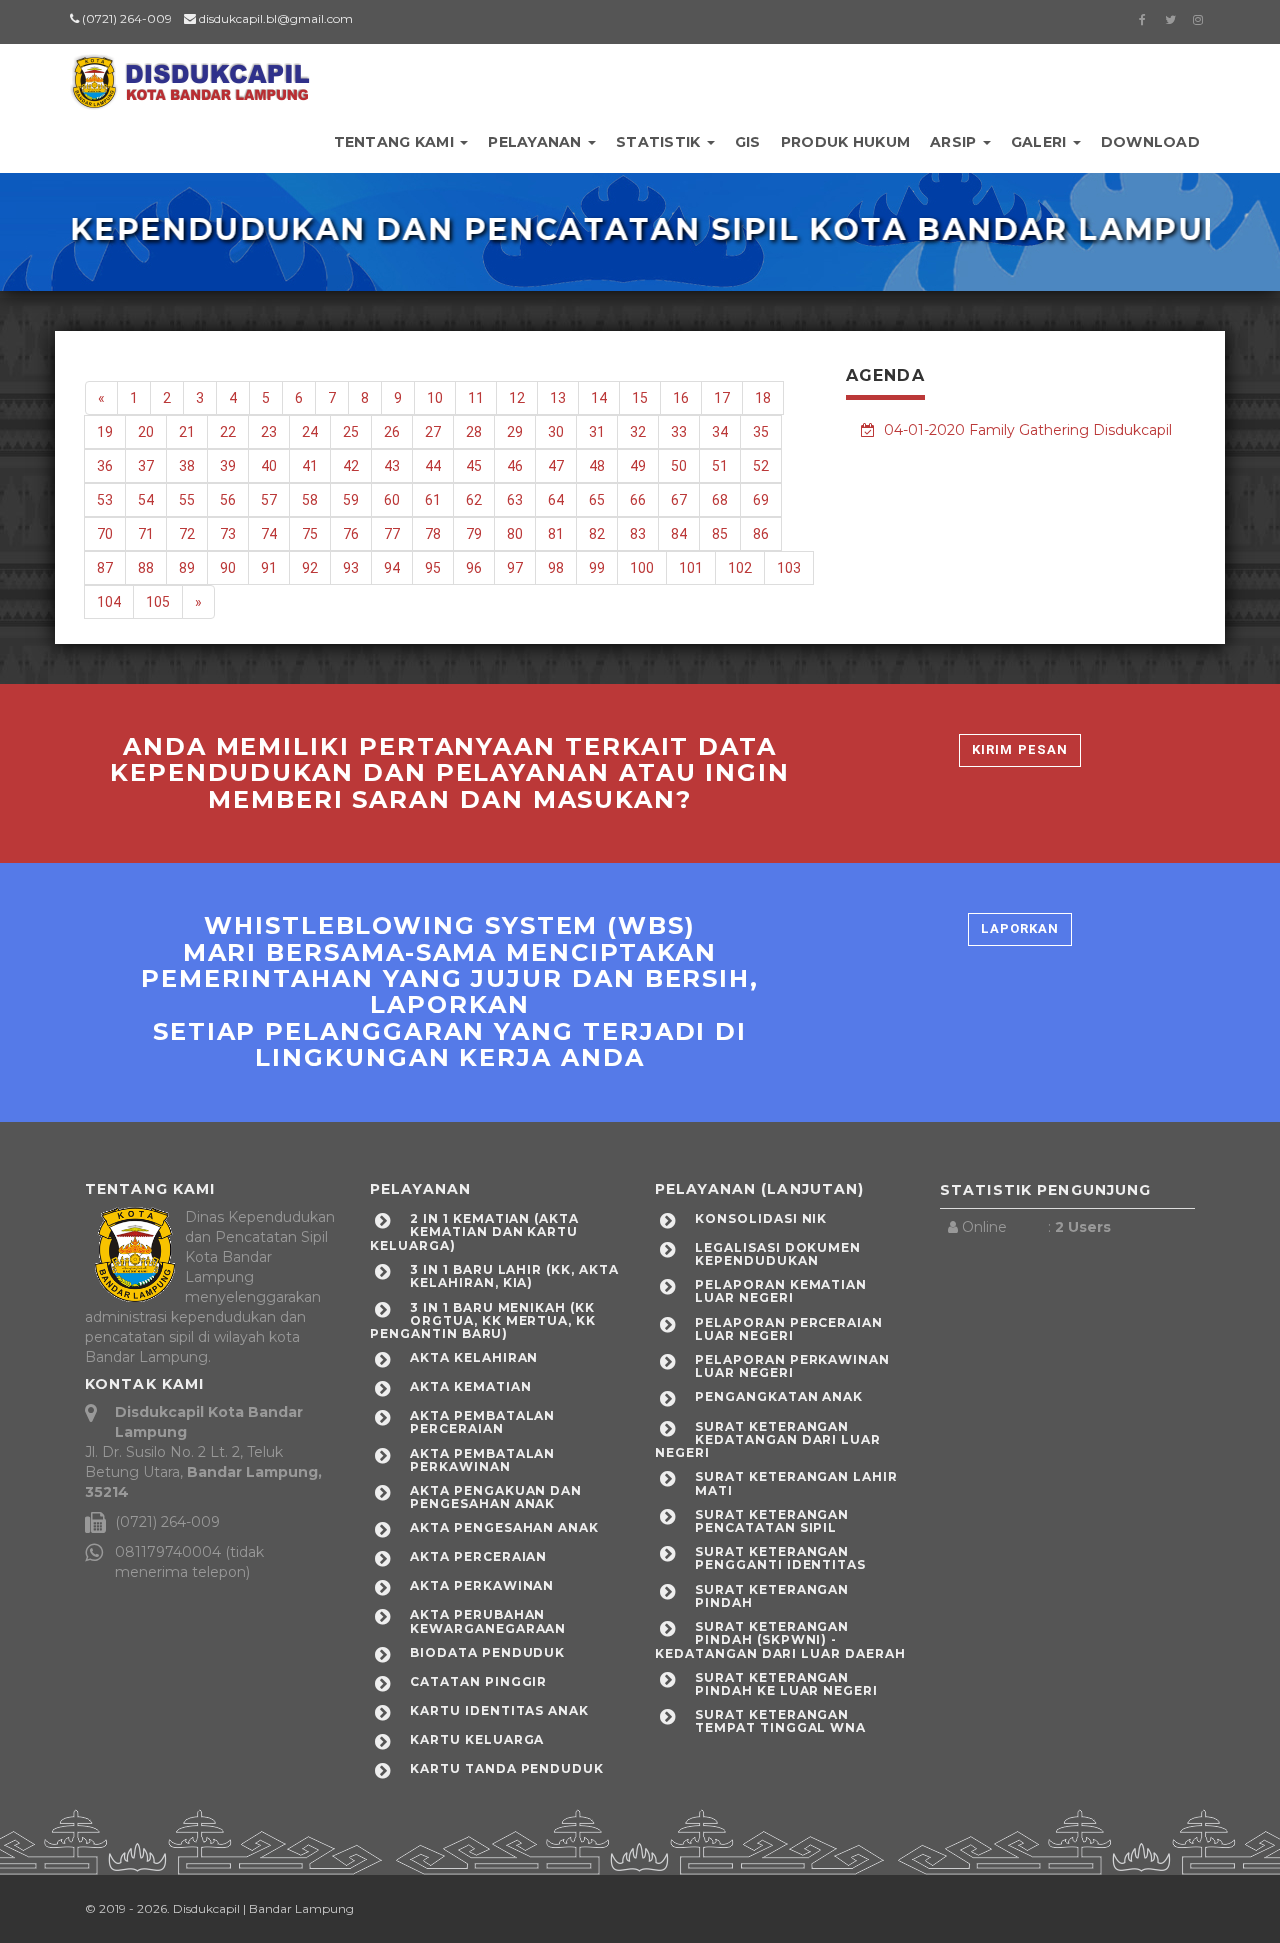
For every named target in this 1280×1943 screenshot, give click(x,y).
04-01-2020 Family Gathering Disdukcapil (1026, 430)
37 (146, 466)
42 (351, 466)
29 (515, 432)
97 (515, 568)
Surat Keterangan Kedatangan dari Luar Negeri (768, 1439)
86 (761, 534)
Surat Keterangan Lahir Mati (796, 1483)
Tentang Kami (396, 142)
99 (597, 568)
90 (228, 568)
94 (392, 568)
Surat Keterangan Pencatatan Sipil (772, 1521)
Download (1150, 142)
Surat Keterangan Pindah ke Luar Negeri (786, 1684)
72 (187, 534)
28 (474, 432)
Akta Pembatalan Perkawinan (482, 1460)
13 (558, 398)
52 (761, 466)
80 (515, 534)
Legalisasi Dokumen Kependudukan (778, 1254)
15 (640, 398)
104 (109, 602)
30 (556, 432)
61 (433, 500)
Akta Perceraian (478, 1556)
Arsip (955, 142)
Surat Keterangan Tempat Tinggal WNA (780, 1721)
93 (351, 568)
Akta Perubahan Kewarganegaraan (488, 1621)
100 (642, 568)
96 (474, 568)
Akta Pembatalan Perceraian (482, 1422)
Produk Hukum (845, 142)
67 (679, 500)
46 (515, 466)
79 (474, 534)
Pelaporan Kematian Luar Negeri (781, 1291)
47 (556, 466)
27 (433, 432)
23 (269, 432)
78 (433, 534)
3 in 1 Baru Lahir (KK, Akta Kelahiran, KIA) (514, 1276)
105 (158, 602)
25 (351, 432)
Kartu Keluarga (477, 1739)
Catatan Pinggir (478, 1681)
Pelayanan (537, 142)
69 (761, 500)
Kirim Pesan (1019, 749)
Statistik (660, 142)
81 (556, 534)
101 (691, 568)
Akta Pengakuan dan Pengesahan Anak (496, 1497)
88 (146, 568)
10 (435, 398)
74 (269, 534)
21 (187, 432)
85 (720, 534)
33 (679, 432)
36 (105, 466)
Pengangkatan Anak (779, 1396)
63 (515, 500)
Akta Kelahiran (474, 1357)
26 (392, 432)
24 (310, 432)
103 (789, 568)
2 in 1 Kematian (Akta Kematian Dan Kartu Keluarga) (474, 1231)
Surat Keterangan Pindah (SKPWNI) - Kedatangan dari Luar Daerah (780, 1639)
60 (392, 500)
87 (105, 568)
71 (146, 534)
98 (556, 568)
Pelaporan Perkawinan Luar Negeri (792, 1366)
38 (187, 466)
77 (392, 534)
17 (722, 398)
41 (310, 466)
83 (638, 534)
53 (105, 500)
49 (638, 466)
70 (105, 534)
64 (556, 500)
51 (720, 466)
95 (433, 568)
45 (474, 466)
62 (474, 500)
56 (228, 500)
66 (638, 500)
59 (351, 500)
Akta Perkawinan (482, 1585)
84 (679, 534)
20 (146, 432)
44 (433, 466)
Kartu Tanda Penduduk (507, 1768)
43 (392, 466)
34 (720, 432)
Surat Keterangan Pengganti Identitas (780, 1558)
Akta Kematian (470, 1386)
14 (599, 398)
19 (105, 432)
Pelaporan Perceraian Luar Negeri (789, 1329)
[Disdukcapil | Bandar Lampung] (190, 75)
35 (761, 432)
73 (228, 534)
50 (679, 466)
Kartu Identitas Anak (499, 1710)
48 (597, 466)
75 (310, 534)
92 (310, 568)
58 (310, 500)
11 (476, 398)
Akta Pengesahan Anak (504, 1527)
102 (740, 568)
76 (351, 534)
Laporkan (1020, 928)
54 (146, 500)
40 (269, 466)
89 (187, 568)
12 (517, 398)
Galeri (1041, 142)
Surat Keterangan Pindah (772, 1596)
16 (681, 398)
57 (269, 500)
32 (638, 432)
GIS (748, 142)
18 (763, 398)
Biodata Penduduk (487, 1652)
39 (228, 466)
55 (187, 500)
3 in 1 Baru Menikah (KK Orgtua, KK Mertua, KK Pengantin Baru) (483, 1320)
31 (597, 432)
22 (228, 432)
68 (720, 500)
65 (597, 500)
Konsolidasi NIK (761, 1218)
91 (269, 568)
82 (597, 534)
